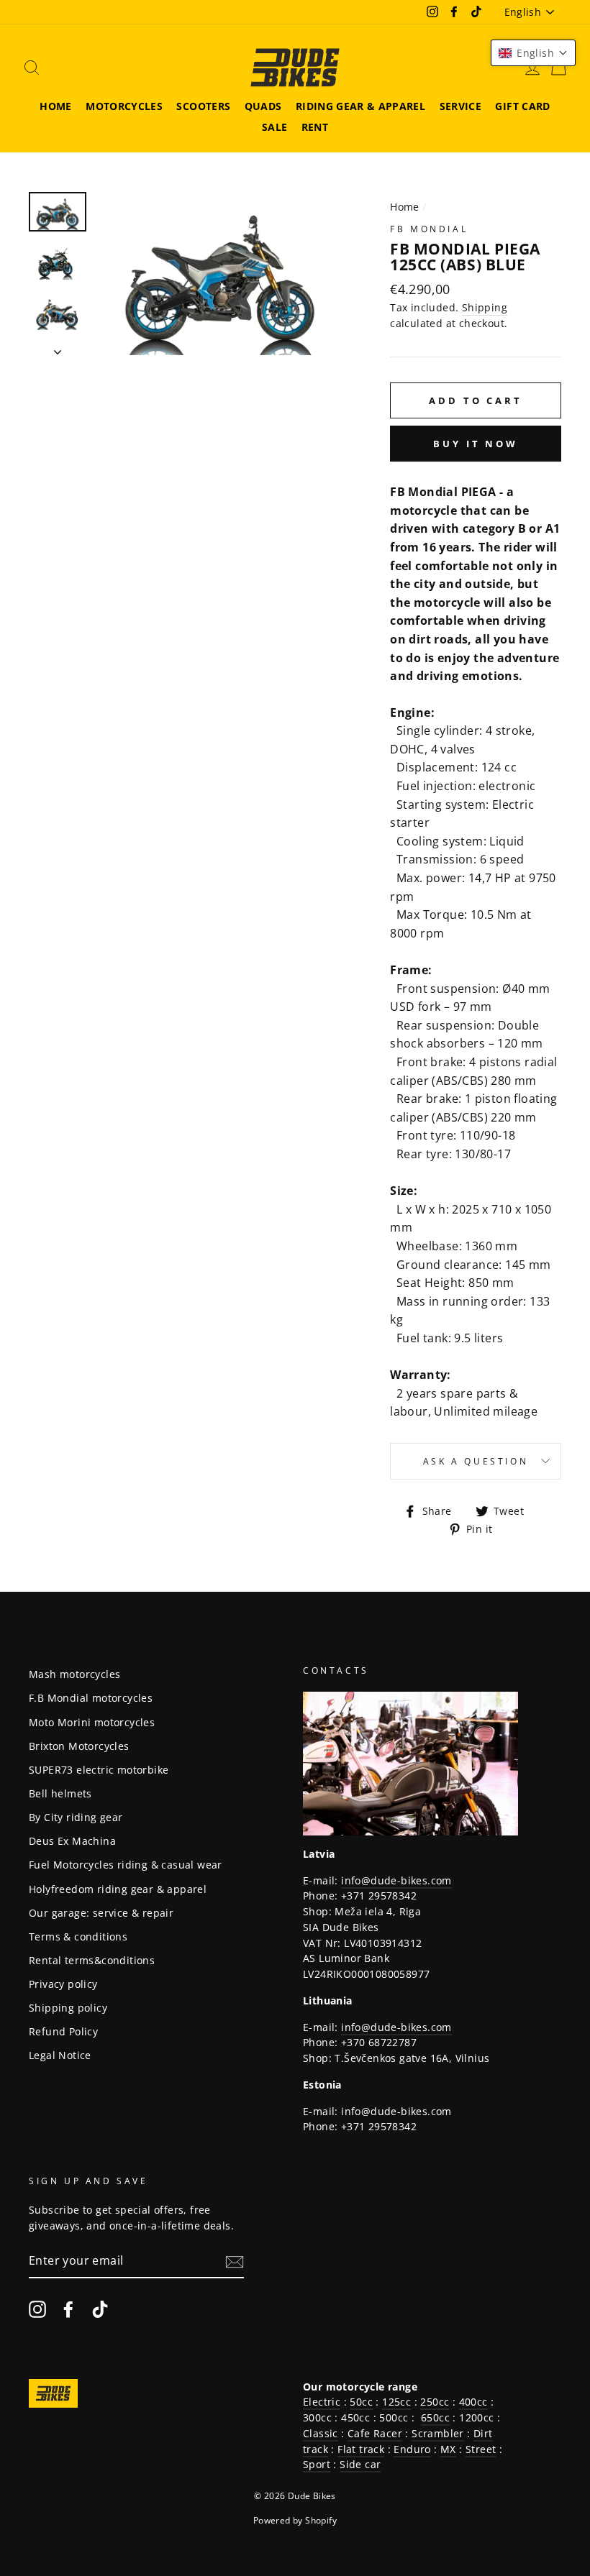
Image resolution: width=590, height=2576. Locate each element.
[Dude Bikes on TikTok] (100, 2309)
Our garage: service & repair (101, 1913)
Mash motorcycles (74, 1674)
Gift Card (522, 106)
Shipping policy (68, 2008)
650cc (435, 2417)
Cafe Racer (375, 2433)
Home (55, 106)
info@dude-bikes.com (396, 1880)
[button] (533, 53)
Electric (322, 2402)
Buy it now (476, 444)
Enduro (412, 2449)
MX (448, 2449)
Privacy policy (63, 1984)
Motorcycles (124, 106)
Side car (360, 2464)
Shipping (485, 307)
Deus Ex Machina (72, 1841)
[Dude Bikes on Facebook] (68, 2309)
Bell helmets (60, 1793)
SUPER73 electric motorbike (99, 1770)
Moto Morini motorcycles (92, 1722)
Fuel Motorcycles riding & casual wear (126, 1865)
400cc (473, 2402)
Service (460, 106)
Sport (317, 2464)
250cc (435, 2402)
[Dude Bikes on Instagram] (37, 2309)
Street (481, 2449)
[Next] (58, 348)
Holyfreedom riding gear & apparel (118, 1889)
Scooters (203, 106)
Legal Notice (60, 2055)
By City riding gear (76, 1817)
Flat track (361, 2449)
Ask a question (476, 1461)
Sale (274, 127)
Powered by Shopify (295, 2520)
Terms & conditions (78, 1936)
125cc (396, 2402)
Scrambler (438, 2433)
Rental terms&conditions (92, 1960)
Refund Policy (63, 2031)
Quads (263, 106)
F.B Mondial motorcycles (91, 1698)
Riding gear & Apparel (360, 106)
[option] (220, 274)
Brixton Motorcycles (79, 1746)
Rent (315, 127)
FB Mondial (429, 229)
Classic (321, 2433)
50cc (361, 2402)
